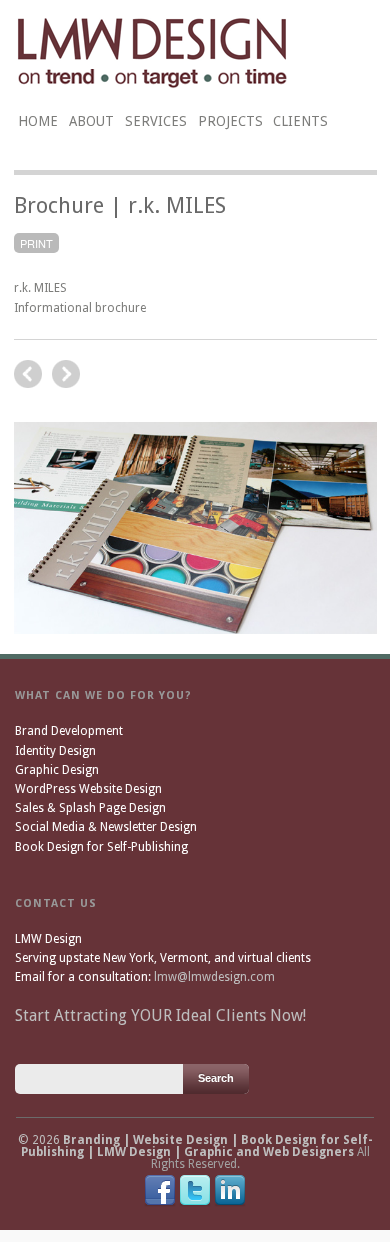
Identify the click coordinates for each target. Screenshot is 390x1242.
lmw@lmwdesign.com (214, 977)
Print (36, 243)
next (28, 374)
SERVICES (156, 121)
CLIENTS (300, 121)
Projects (230, 121)
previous (66, 374)
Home (38, 121)
